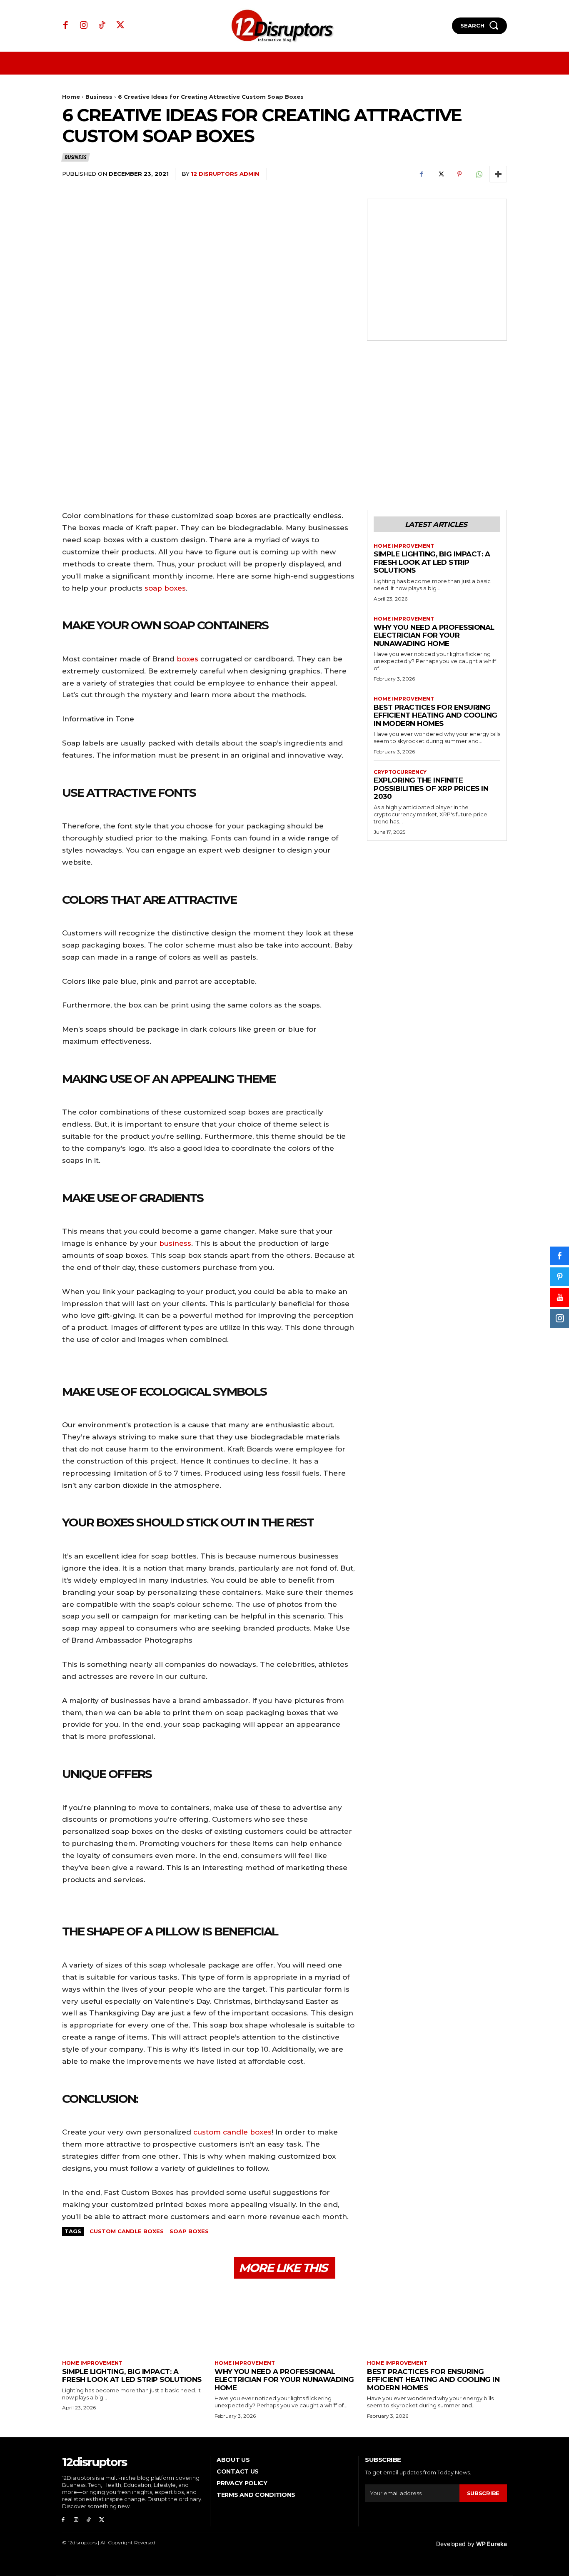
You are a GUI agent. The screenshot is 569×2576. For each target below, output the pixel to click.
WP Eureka (492, 2544)
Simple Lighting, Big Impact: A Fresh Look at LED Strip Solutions (432, 562)
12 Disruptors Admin (225, 174)
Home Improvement (404, 546)
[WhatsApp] (479, 174)
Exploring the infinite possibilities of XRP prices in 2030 (431, 788)
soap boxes (165, 588)
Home (71, 97)
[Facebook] (66, 26)
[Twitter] (120, 26)
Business (99, 97)
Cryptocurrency (400, 772)
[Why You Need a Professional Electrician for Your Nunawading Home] (284, 2320)
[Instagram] (84, 26)
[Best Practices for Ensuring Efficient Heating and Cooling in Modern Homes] (437, 2320)
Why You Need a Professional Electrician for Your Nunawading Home (434, 635)
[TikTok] (102, 26)
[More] (498, 174)
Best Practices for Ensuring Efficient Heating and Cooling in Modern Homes (435, 715)
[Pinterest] (459, 174)
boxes (187, 659)
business (175, 1243)
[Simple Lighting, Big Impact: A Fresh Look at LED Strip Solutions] (132, 2320)
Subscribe (483, 2493)
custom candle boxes (232, 2132)
